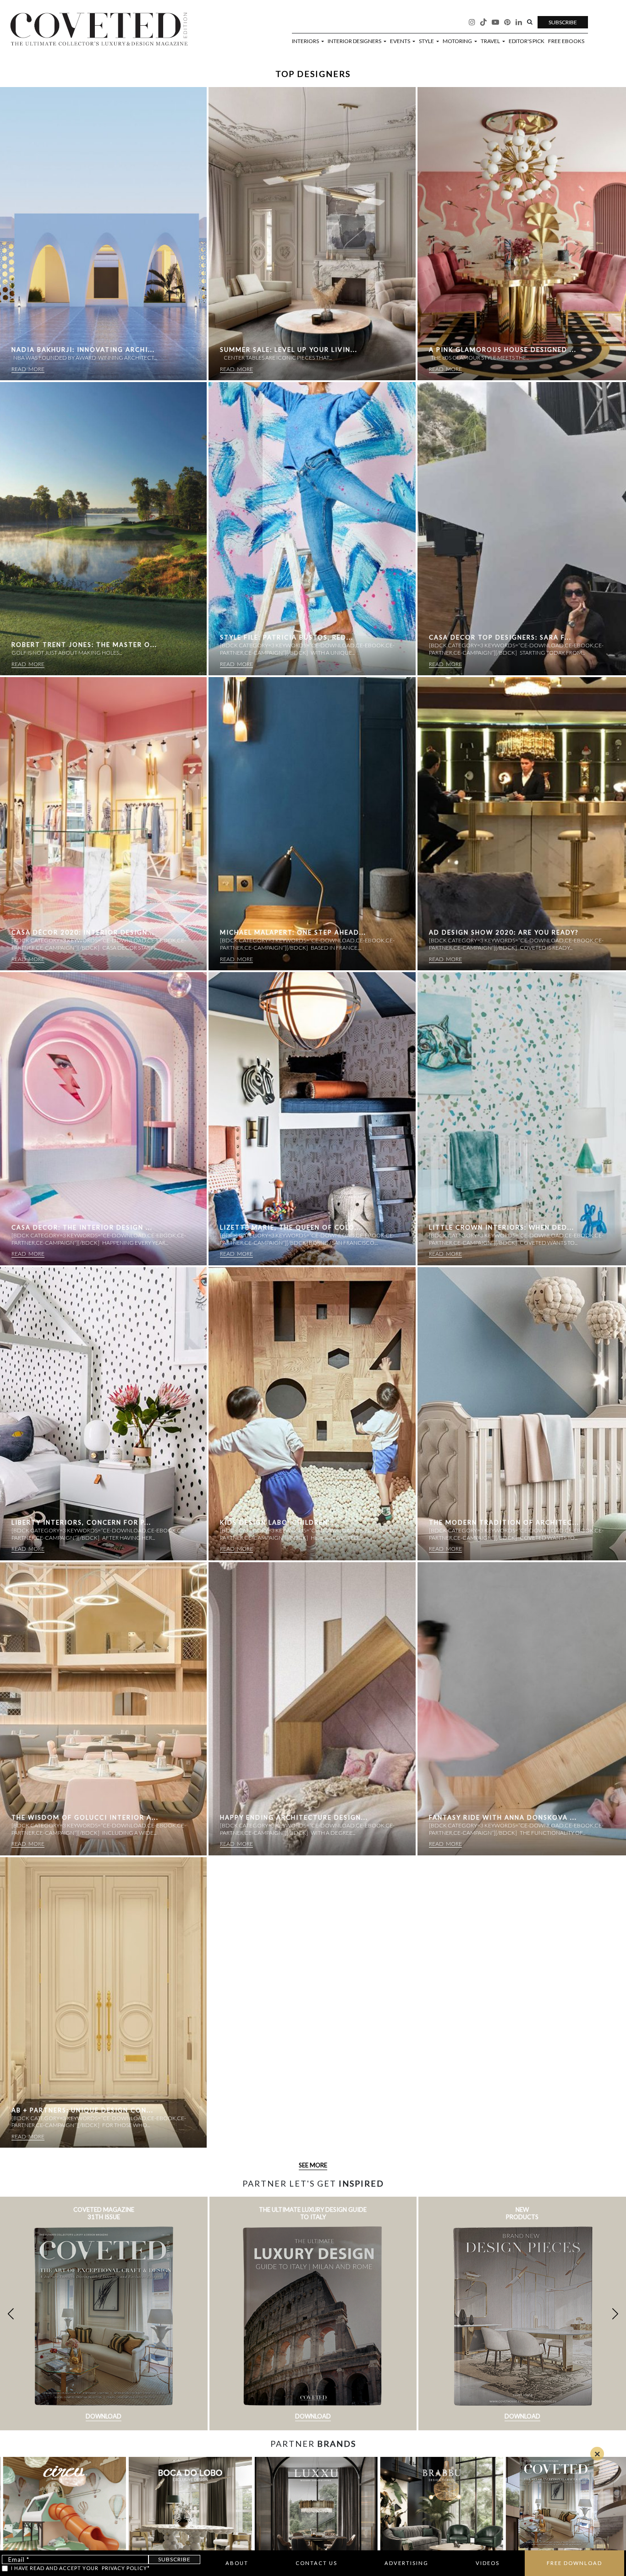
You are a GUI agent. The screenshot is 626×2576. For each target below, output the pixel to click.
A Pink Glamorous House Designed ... (503, 350)
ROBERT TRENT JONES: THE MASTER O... (84, 645)
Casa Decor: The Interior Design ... (82, 1227)
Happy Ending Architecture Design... (294, 1817)
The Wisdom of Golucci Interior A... (85, 1817)
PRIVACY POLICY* (126, 2568)
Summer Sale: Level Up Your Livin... (289, 350)
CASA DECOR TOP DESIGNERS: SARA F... (500, 637)
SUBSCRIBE (563, 22)
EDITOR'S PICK (527, 41)
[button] (615, 2313)
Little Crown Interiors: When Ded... (502, 1227)
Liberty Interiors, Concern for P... (81, 1522)
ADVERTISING (406, 2563)
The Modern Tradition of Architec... (504, 1522)
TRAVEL (491, 41)
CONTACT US (316, 2563)
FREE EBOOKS (566, 41)
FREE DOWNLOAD (574, 2563)
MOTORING (458, 41)
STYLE (427, 41)
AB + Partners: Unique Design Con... (82, 2110)
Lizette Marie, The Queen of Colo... (291, 1227)
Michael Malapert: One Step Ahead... (293, 932)
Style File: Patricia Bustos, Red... (287, 637)
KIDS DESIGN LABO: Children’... (278, 1522)
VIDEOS (488, 2563)
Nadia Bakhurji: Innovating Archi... (83, 350)
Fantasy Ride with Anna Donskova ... (503, 1817)
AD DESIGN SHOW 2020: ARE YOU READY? (504, 932)
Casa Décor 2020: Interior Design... (83, 932)
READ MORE (28, 369)
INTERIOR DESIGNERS (355, 41)
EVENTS (401, 41)
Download (104, 2416)
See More (313, 2165)
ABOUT (237, 2563)
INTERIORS (306, 41)
